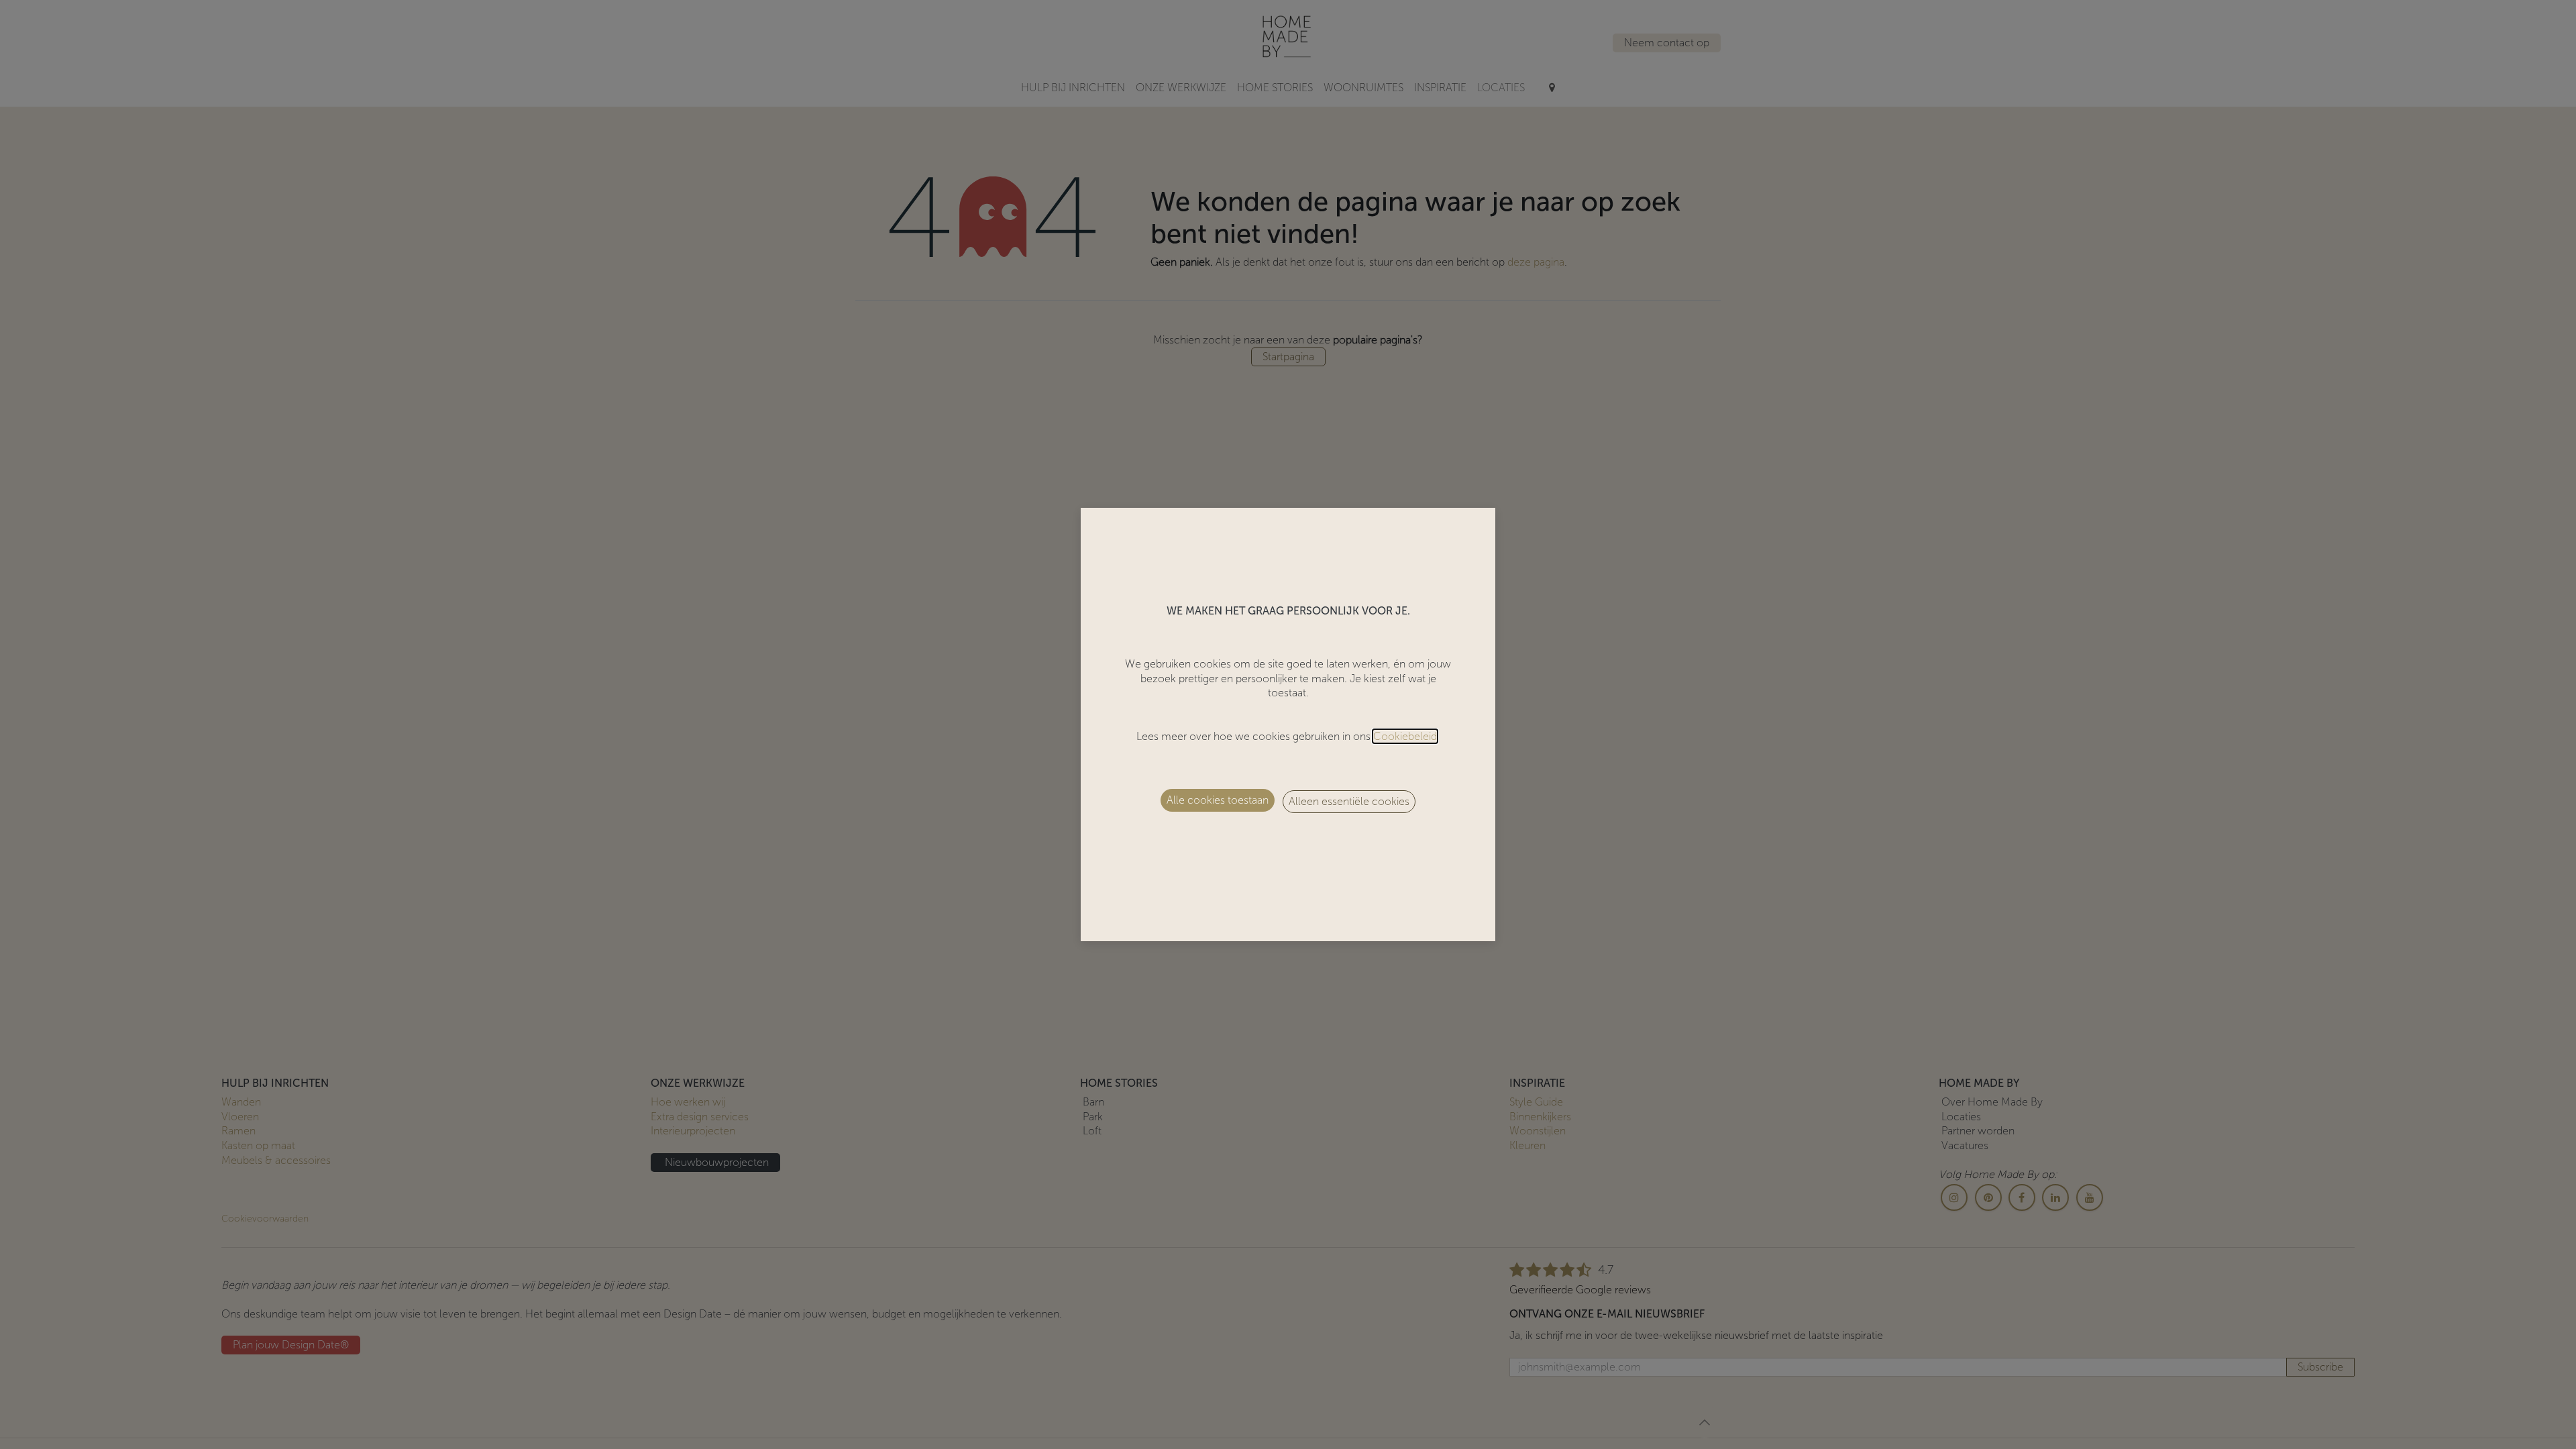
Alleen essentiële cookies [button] (1349, 801)
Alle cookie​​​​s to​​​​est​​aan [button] (1218, 800)
